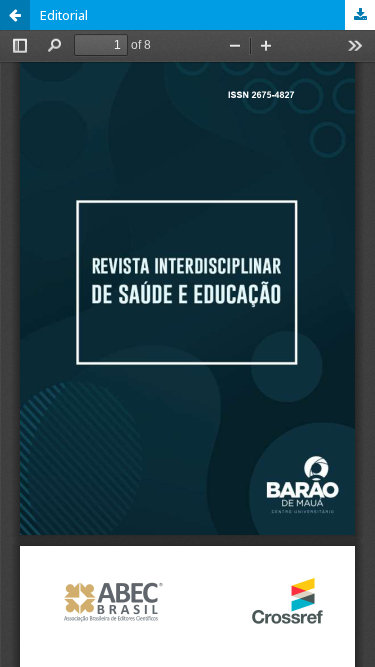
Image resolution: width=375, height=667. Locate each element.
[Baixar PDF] (360, 15)
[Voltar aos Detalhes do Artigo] (15, 15)
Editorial (64, 15)
